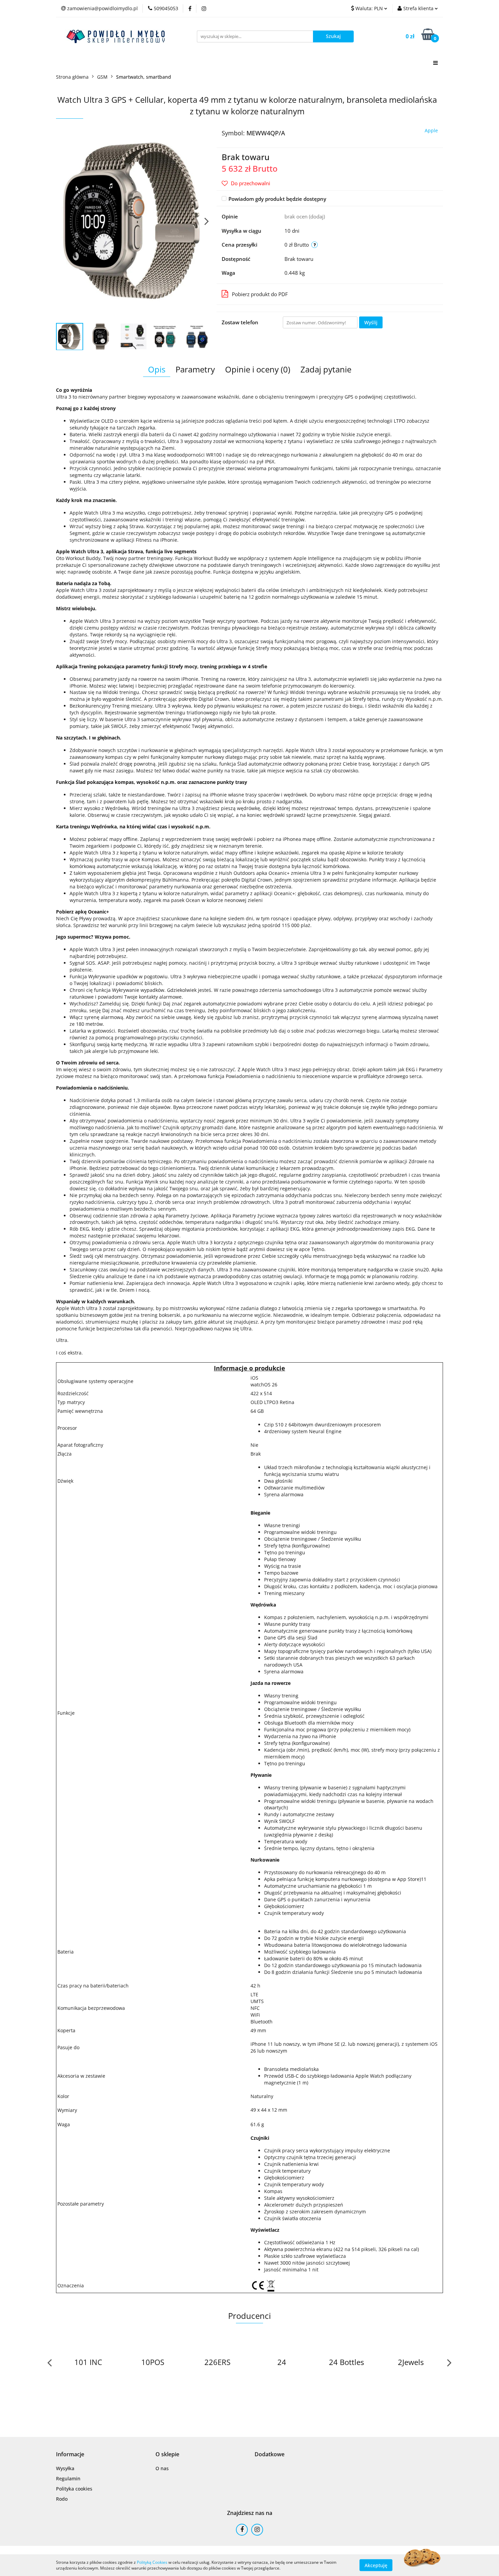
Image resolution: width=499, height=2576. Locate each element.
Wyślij (371, 322)
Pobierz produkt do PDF (260, 294)
